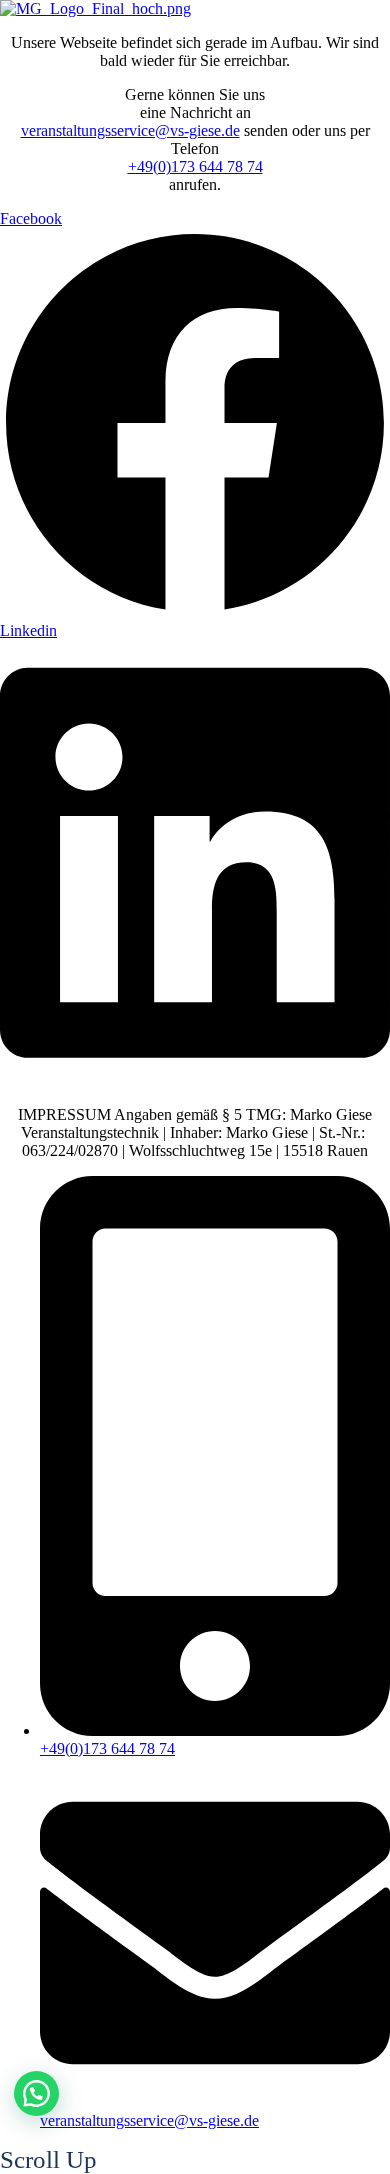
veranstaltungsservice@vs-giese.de (130, 130)
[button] (36, 2093)
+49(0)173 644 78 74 (195, 166)
